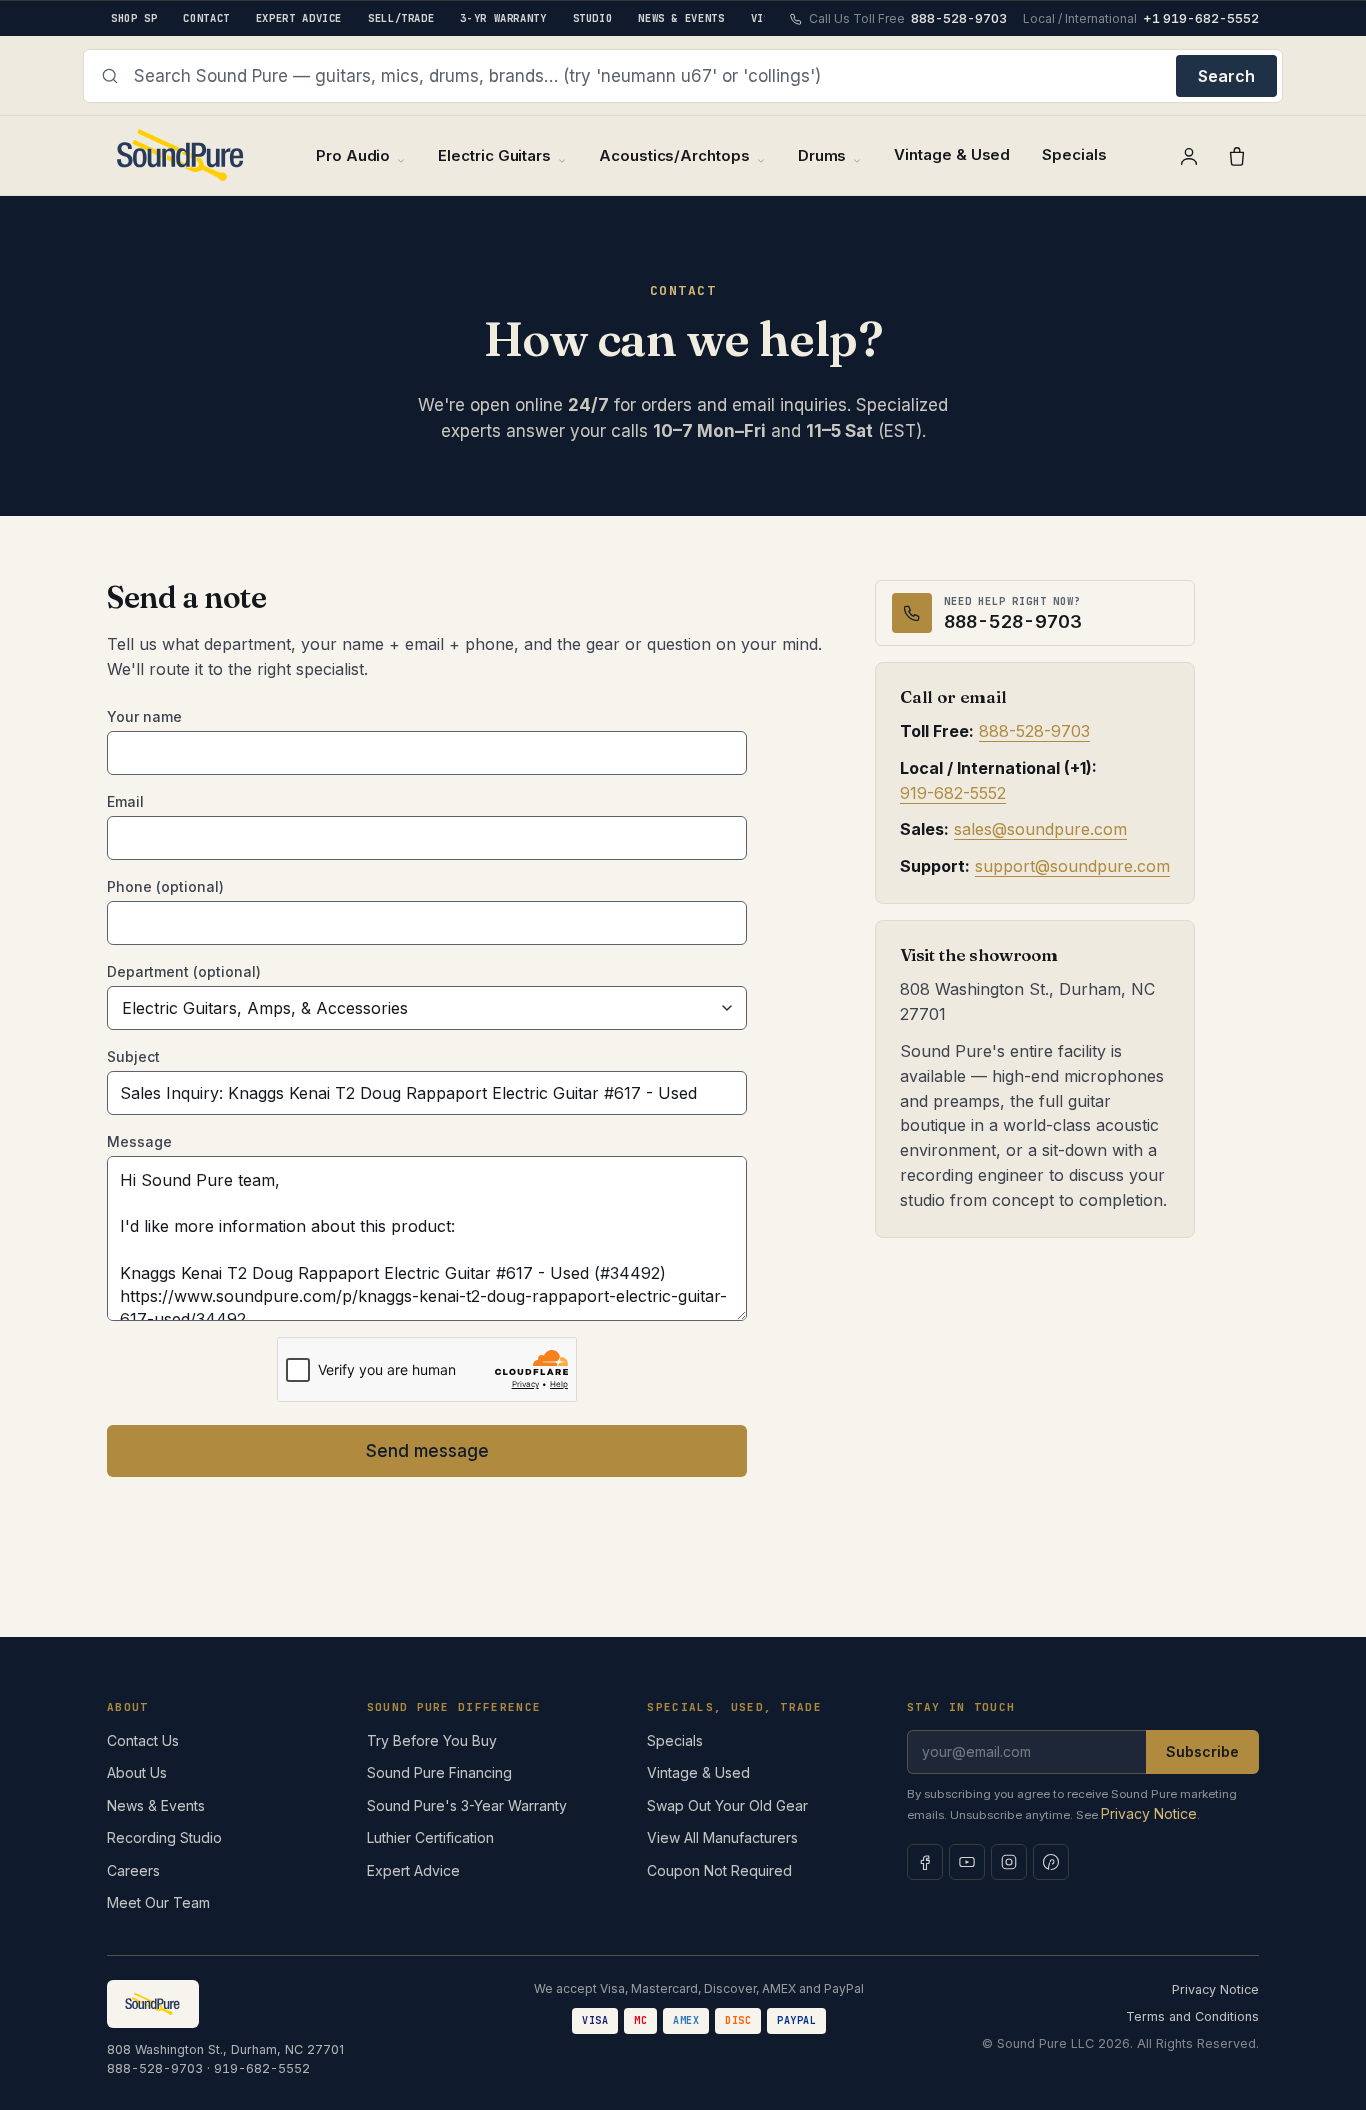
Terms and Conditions (1192, 2016)
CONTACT (206, 18)
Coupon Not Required (719, 1870)
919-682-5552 (953, 793)
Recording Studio (164, 1837)
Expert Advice (413, 1870)
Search (1226, 76)
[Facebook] (925, 1862)
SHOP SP (134, 18)
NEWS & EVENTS (681, 18)
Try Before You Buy (432, 1740)
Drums (822, 155)
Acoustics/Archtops (674, 155)
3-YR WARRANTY (503, 18)
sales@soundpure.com (1040, 830)
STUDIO (593, 18)
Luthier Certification (430, 1837)
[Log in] (1189, 156)
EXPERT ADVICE (299, 18)
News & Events (156, 1805)
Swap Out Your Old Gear (727, 1805)
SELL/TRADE (401, 18)
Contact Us (143, 1740)
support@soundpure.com (1072, 867)
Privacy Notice (1149, 1813)
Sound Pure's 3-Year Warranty (467, 1805)
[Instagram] (1009, 1862)
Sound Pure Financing (439, 1772)
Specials (1074, 154)
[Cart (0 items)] (1237, 156)
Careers (133, 1870)
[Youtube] (967, 1862)
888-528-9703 (1034, 732)
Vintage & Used (952, 154)
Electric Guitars (494, 155)
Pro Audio (353, 155)
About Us (137, 1772)
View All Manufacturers (722, 1837)
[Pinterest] (1051, 1862)
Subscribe (1202, 1751)
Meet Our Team (158, 1902)
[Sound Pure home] (181, 155)
